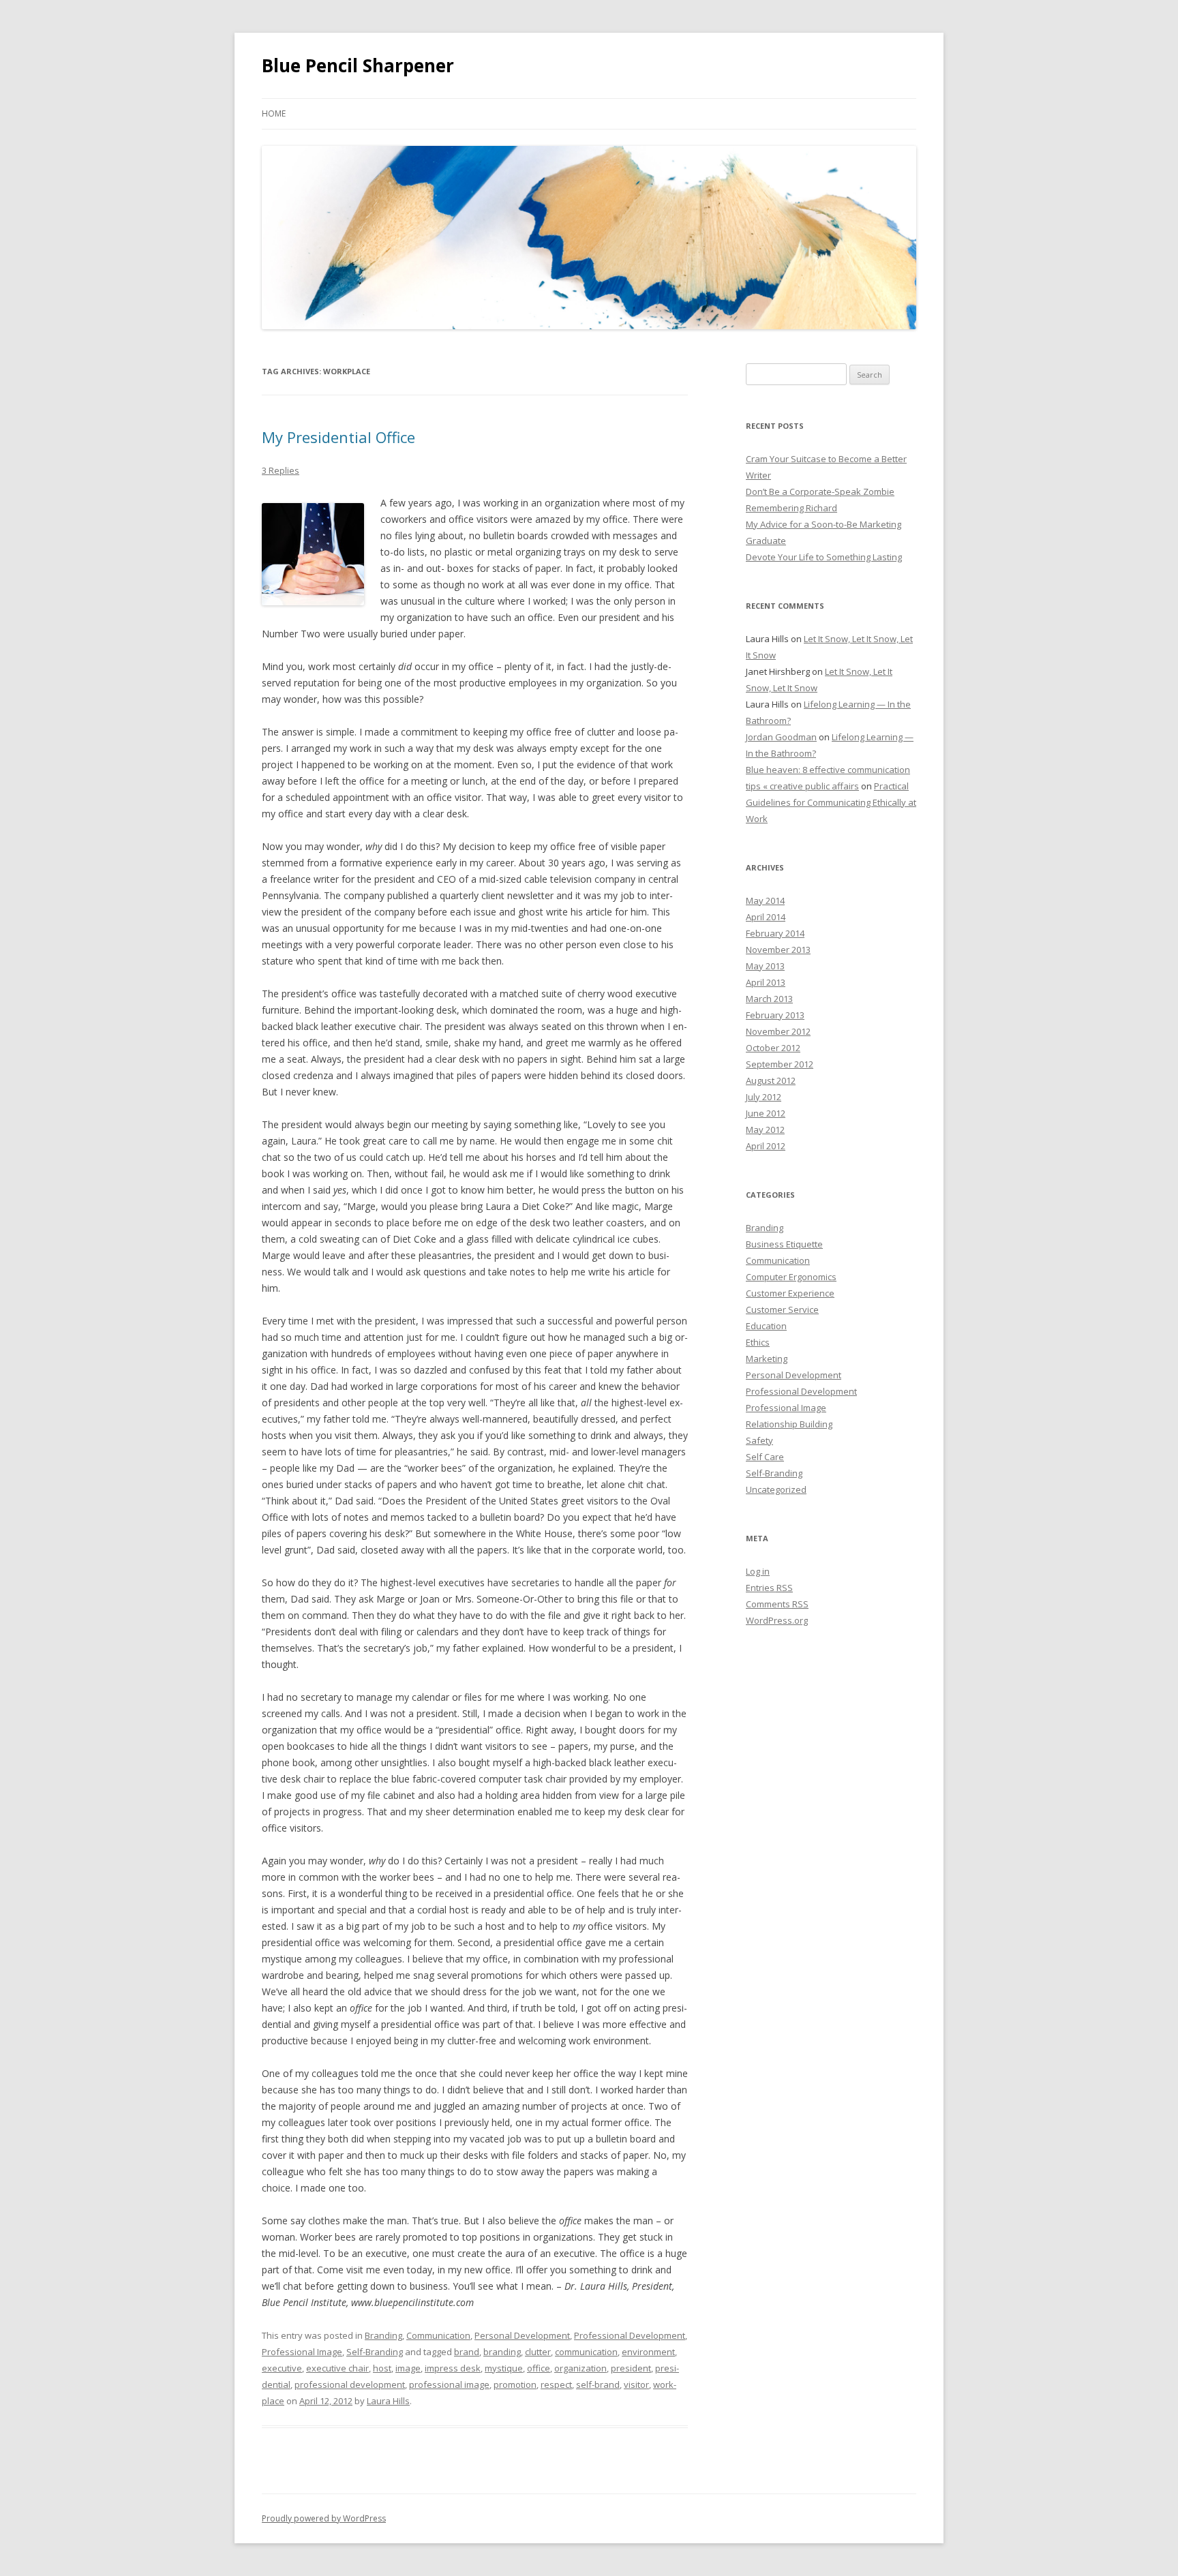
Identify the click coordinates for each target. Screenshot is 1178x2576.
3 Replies (281, 470)
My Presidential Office (338, 437)
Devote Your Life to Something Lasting (824, 557)
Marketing (767, 1359)
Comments (777, 1604)
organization (580, 2368)
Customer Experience (790, 1293)
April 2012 (766, 1146)
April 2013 (766, 982)
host (382, 2368)
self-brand (598, 2384)
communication (586, 2352)
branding (502, 2352)
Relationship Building (789, 1424)
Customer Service (782, 1309)
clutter (538, 2352)
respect (556, 2384)
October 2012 (773, 1048)
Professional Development (630, 2335)
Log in (758, 1571)
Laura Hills (388, 2401)
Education (766, 1326)
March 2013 (769, 999)
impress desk (453, 2368)
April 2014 (766, 917)
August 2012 (771, 1080)
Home (274, 113)
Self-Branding (375, 2352)
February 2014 (775, 933)
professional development (350, 2384)
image (408, 2368)
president (631, 2368)
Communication (438, 2335)
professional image (449, 2384)
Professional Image (302, 2352)
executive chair (337, 2368)
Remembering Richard (791, 508)
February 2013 (775, 1015)
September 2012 (780, 1064)
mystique (504, 2368)
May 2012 (765, 1130)
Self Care (765, 1457)
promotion (515, 2384)
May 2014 (765, 900)
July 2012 (764, 1097)
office (539, 2368)
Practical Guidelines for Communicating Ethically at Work (831, 802)
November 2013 (778, 950)
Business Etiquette (784, 1244)
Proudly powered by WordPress (324, 2518)
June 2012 (766, 1113)
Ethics (758, 1342)
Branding (383, 2335)
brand (467, 2352)
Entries (769, 1588)
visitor (636, 2384)
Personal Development (522, 2335)
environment (648, 2352)
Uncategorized (776, 1489)
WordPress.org (777, 1620)
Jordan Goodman (781, 737)
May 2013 (765, 966)
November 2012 (778, 1031)
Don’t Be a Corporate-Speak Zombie (820, 491)
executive (282, 2368)
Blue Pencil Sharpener (358, 65)
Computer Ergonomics (791, 1277)
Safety (759, 1440)
